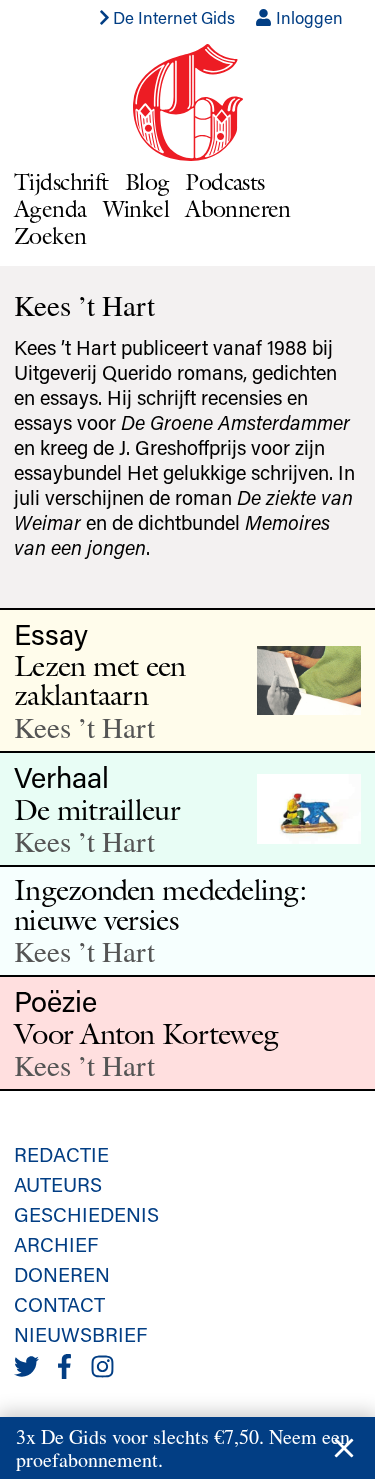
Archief (56, 1244)
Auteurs (58, 1184)
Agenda (50, 208)
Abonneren (238, 208)
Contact (59, 1304)
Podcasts (224, 181)
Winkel (136, 208)
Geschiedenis (86, 1214)
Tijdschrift (61, 181)
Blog (147, 181)
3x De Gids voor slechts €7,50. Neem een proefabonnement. (183, 1448)
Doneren (62, 1274)
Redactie (61, 1154)
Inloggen (307, 17)
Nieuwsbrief (80, 1334)
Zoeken (50, 235)
